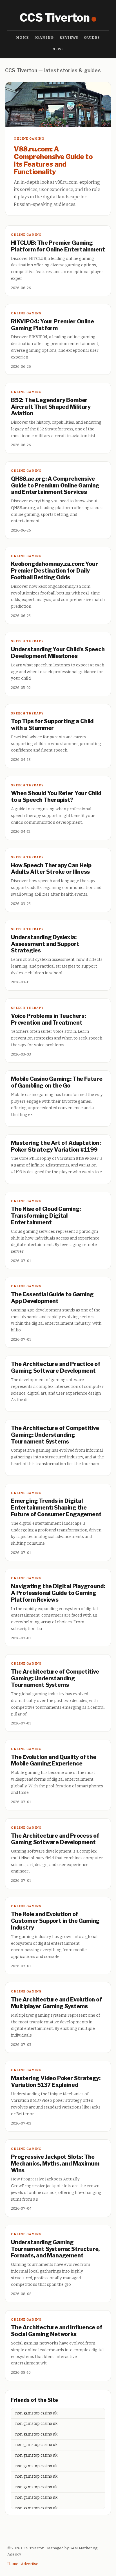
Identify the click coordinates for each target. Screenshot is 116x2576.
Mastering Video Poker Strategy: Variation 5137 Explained (56, 2082)
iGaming (44, 38)
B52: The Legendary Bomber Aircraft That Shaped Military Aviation (51, 407)
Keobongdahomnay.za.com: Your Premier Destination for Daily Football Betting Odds (54, 571)
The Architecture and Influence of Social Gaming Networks (57, 2331)
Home (23, 38)
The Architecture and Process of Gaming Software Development (55, 1839)
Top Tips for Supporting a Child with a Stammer (52, 725)
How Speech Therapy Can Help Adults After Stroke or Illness (51, 869)
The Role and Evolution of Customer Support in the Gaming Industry (55, 1921)
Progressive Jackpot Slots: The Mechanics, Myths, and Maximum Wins (55, 2164)
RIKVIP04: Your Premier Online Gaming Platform (52, 325)
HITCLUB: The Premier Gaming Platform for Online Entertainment (58, 246)
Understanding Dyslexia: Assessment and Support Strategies (45, 944)
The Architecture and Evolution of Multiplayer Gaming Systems (56, 2003)
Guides (92, 38)
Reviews (69, 38)
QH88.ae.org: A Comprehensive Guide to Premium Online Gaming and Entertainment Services (55, 485)
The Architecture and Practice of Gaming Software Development (56, 1367)
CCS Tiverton (55, 18)
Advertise (30, 2564)
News (58, 49)
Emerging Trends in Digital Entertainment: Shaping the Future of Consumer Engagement (56, 1508)
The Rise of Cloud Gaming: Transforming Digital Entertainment (46, 1216)
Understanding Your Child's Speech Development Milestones (58, 653)
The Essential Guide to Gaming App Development (52, 1298)
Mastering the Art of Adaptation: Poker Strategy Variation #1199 (56, 1146)
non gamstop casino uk (36, 2413)
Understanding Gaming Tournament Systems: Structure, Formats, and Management (55, 2249)
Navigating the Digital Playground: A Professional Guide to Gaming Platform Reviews (58, 1593)
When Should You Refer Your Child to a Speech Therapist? (56, 796)
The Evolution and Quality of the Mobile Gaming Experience (54, 1760)
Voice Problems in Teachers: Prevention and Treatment (48, 1019)
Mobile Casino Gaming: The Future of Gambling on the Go (57, 1082)
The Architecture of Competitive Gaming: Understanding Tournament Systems (55, 1435)
